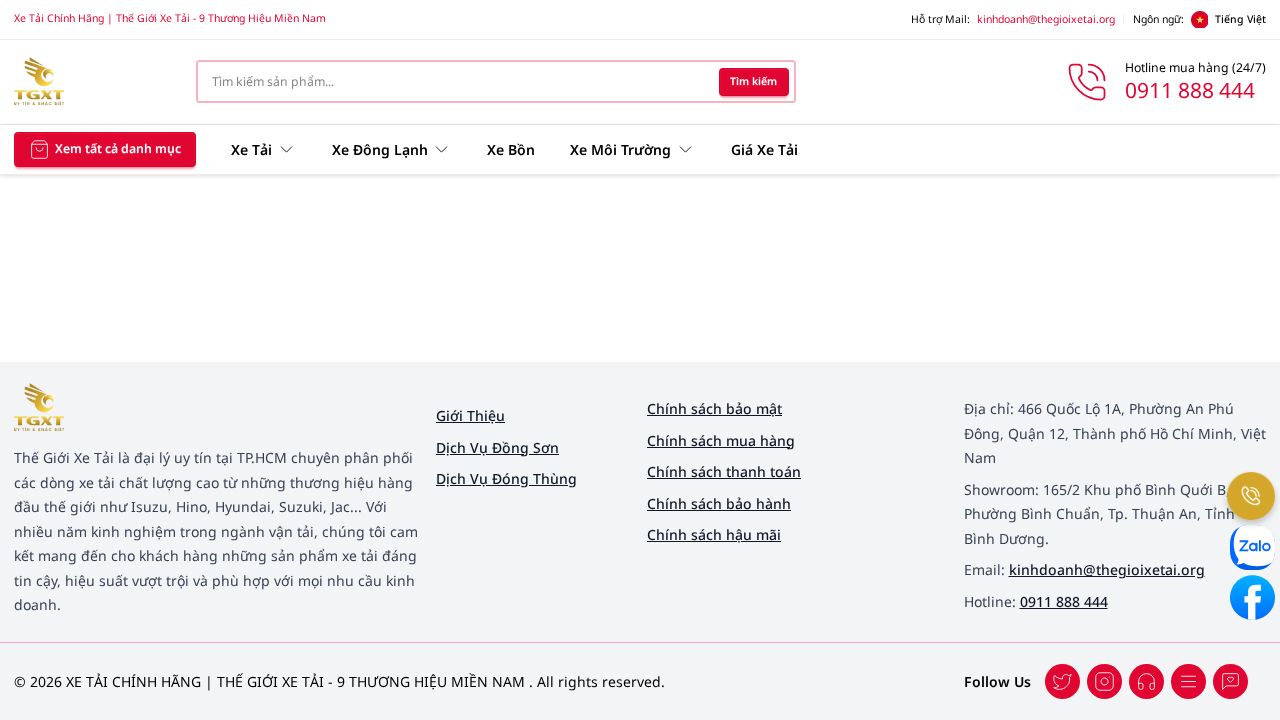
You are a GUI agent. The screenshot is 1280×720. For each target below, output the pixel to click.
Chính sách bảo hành (719, 503)
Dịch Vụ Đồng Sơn (497, 447)
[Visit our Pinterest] (1230, 681)
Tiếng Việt (1240, 19)
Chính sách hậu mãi (714, 534)
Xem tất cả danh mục (118, 148)
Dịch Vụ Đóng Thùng (506, 478)
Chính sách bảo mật (714, 408)
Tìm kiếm (753, 81)
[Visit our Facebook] (1062, 681)
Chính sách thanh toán (724, 471)
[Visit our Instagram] (1188, 681)
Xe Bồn (511, 149)
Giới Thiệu (470, 415)
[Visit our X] (1104, 681)
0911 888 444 (1064, 601)
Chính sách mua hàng (721, 440)
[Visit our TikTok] (1146, 681)
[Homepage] (91, 81)
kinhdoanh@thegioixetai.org (1046, 19)
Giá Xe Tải (764, 149)
